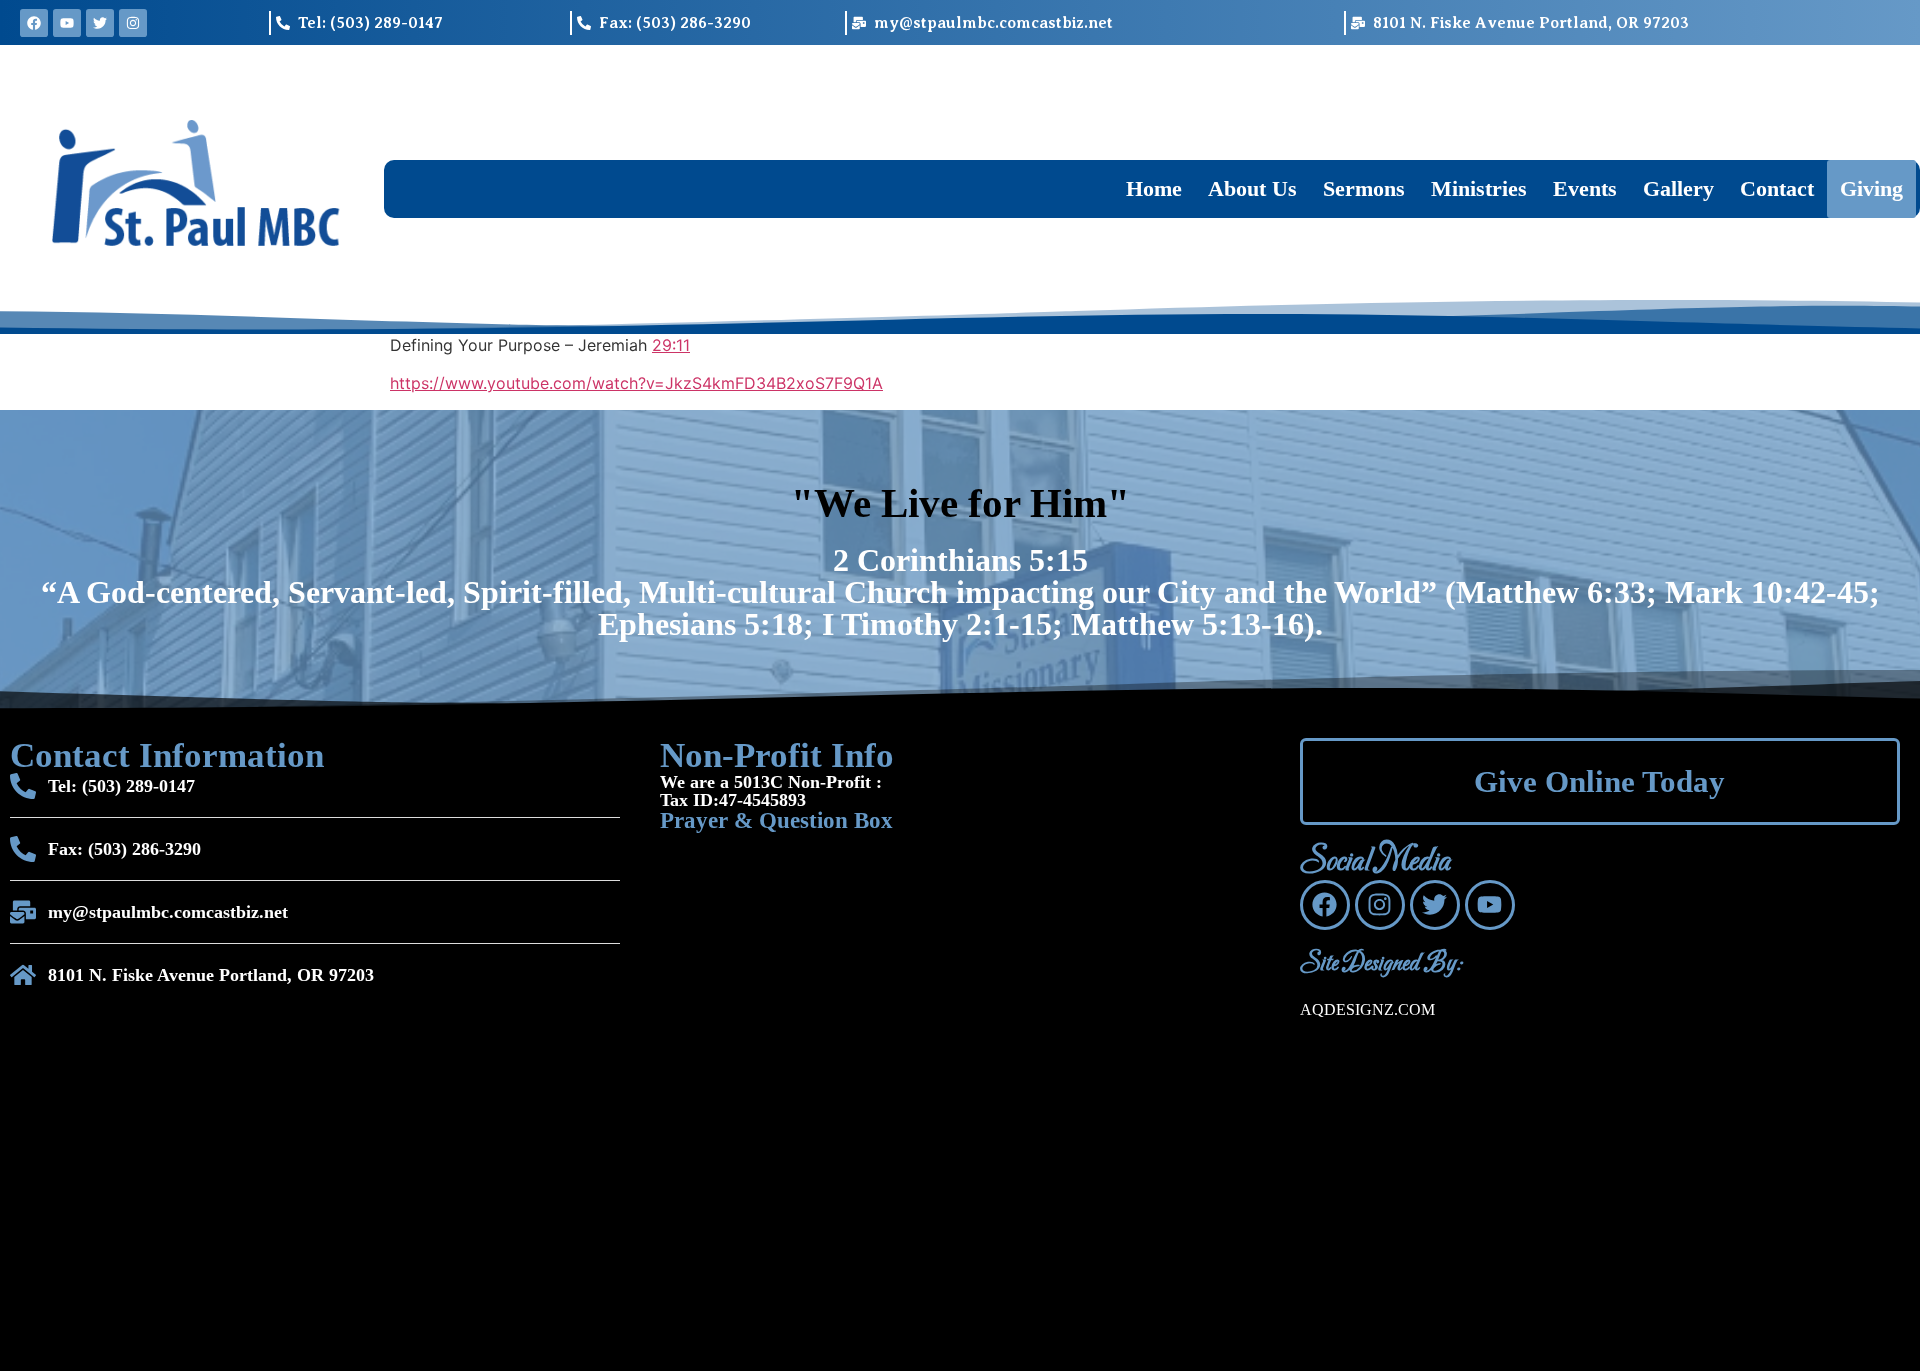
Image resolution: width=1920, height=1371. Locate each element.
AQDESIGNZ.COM (1367, 1009)
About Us (1252, 188)
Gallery (1678, 188)
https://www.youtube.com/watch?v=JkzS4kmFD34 (583, 383)
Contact (1777, 188)
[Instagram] (133, 23)
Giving (1871, 188)
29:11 (671, 345)
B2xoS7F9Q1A (829, 383)
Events (1585, 188)
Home (1154, 188)
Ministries (1479, 188)
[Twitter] (100, 23)
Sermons (1364, 188)
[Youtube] (67, 23)
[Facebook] (34, 23)
